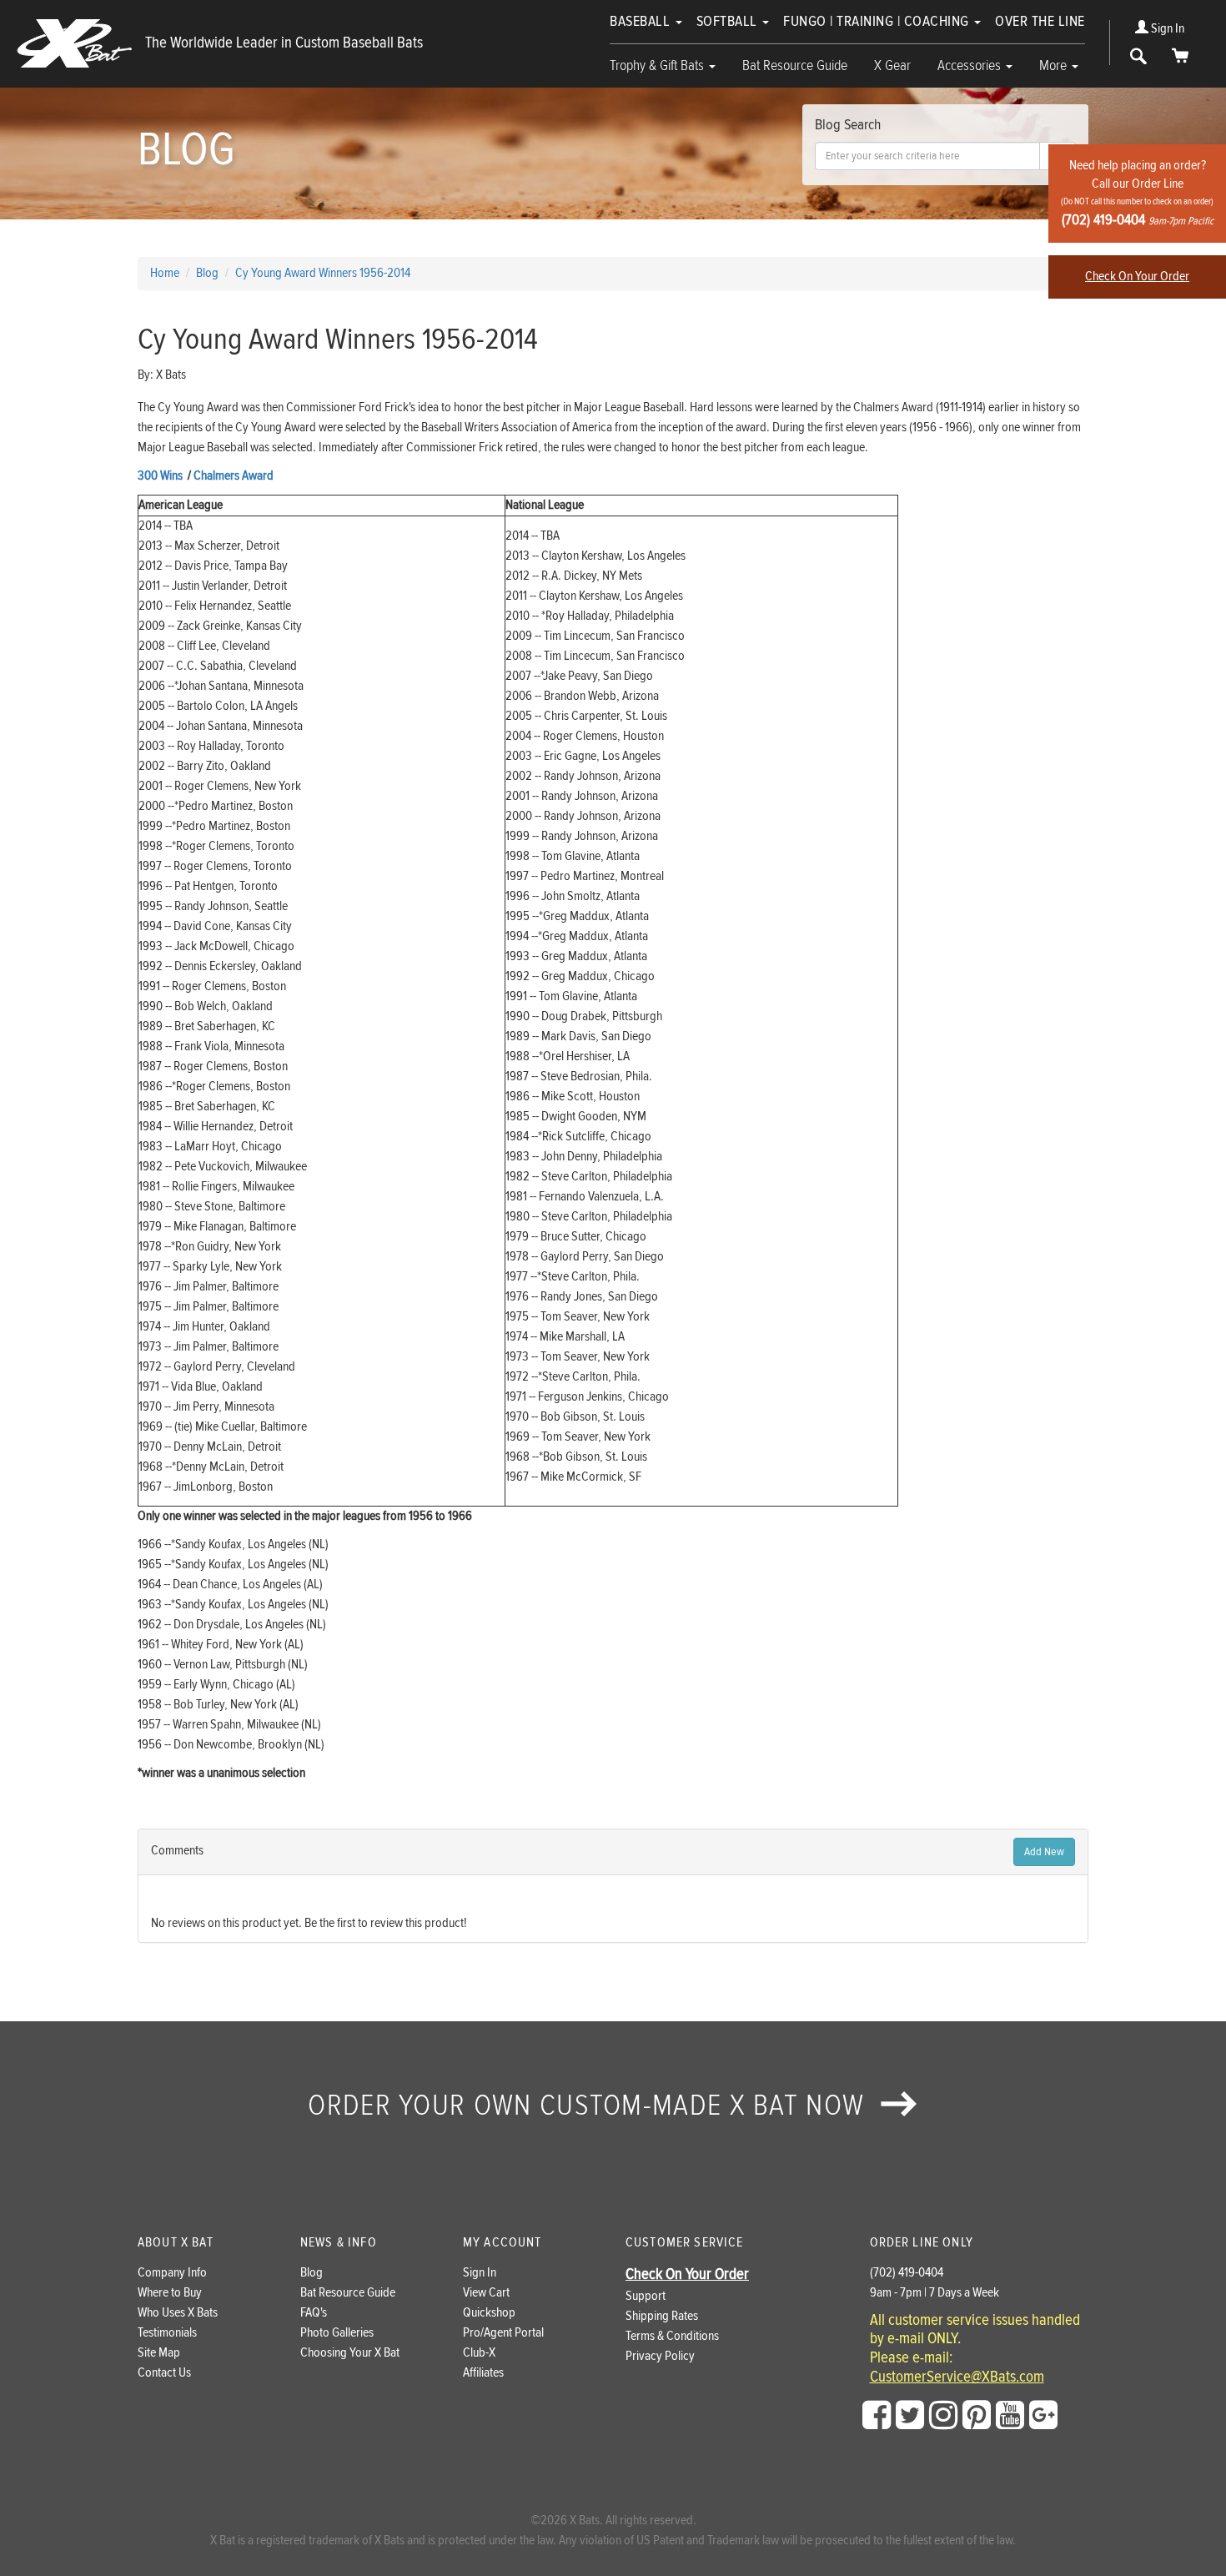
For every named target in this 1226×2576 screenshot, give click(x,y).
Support (646, 2296)
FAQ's (314, 2313)
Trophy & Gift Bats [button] (658, 65)
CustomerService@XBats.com (957, 2377)
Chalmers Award (234, 476)
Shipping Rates (662, 2316)
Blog (312, 2273)
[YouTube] (1010, 2416)
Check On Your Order (1137, 277)
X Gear (892, 65)
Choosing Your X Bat (350, 2353)
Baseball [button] (642, 21)
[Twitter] (910, 2416)
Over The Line (1040, 21)
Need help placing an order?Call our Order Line (1137, 193)
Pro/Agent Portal (503, 2333)
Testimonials (167, 2333)
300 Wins (160, 476)
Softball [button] (729, 21)
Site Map (159, 2353)
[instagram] (943, 2416)
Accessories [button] (971, 65)
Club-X (479, 2353)
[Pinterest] (977, 2416)
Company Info (172, 2273)
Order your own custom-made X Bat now (590, 2106)
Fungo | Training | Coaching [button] (878, 21)
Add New (1044, 1852)
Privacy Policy (660, 2356)
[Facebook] (877, 2416)
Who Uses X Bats (178, 2313)
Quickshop (489, 2313)
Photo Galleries (337, 2333)
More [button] (1055, 65)
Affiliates (483, 2373)
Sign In (1166, 29)
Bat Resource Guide (795, 65)
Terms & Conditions (672, 2336)
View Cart (486, 2293)
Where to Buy (170, 2293)
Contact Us (164, 2373)
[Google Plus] (1043, 2416)
